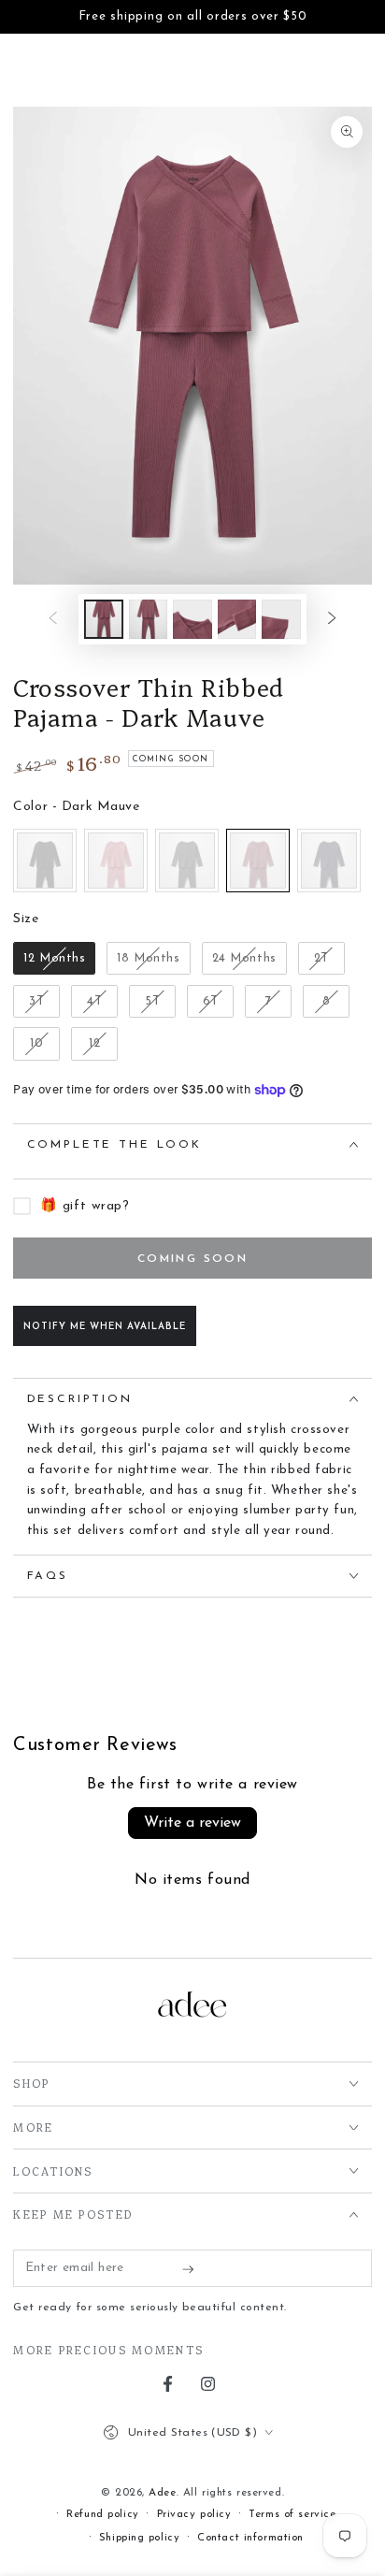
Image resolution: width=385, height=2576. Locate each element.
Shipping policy (140, 2538)
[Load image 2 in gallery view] (149, 620)
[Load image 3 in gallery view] (192, 620)
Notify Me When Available (105, 1327)
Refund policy (102, 2514)
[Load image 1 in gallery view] (104, 620)
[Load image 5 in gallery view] (281, 620)
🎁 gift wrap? (85, 1206)
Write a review (192, 1823)
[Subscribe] (192, 2269)
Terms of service (292, 2514)
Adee (162, 2493)
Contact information (250, 2538)
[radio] (45, 861)
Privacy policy (194, 2514)
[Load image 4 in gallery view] (237, 620)
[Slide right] (332, 619)
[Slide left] (53, 619)
